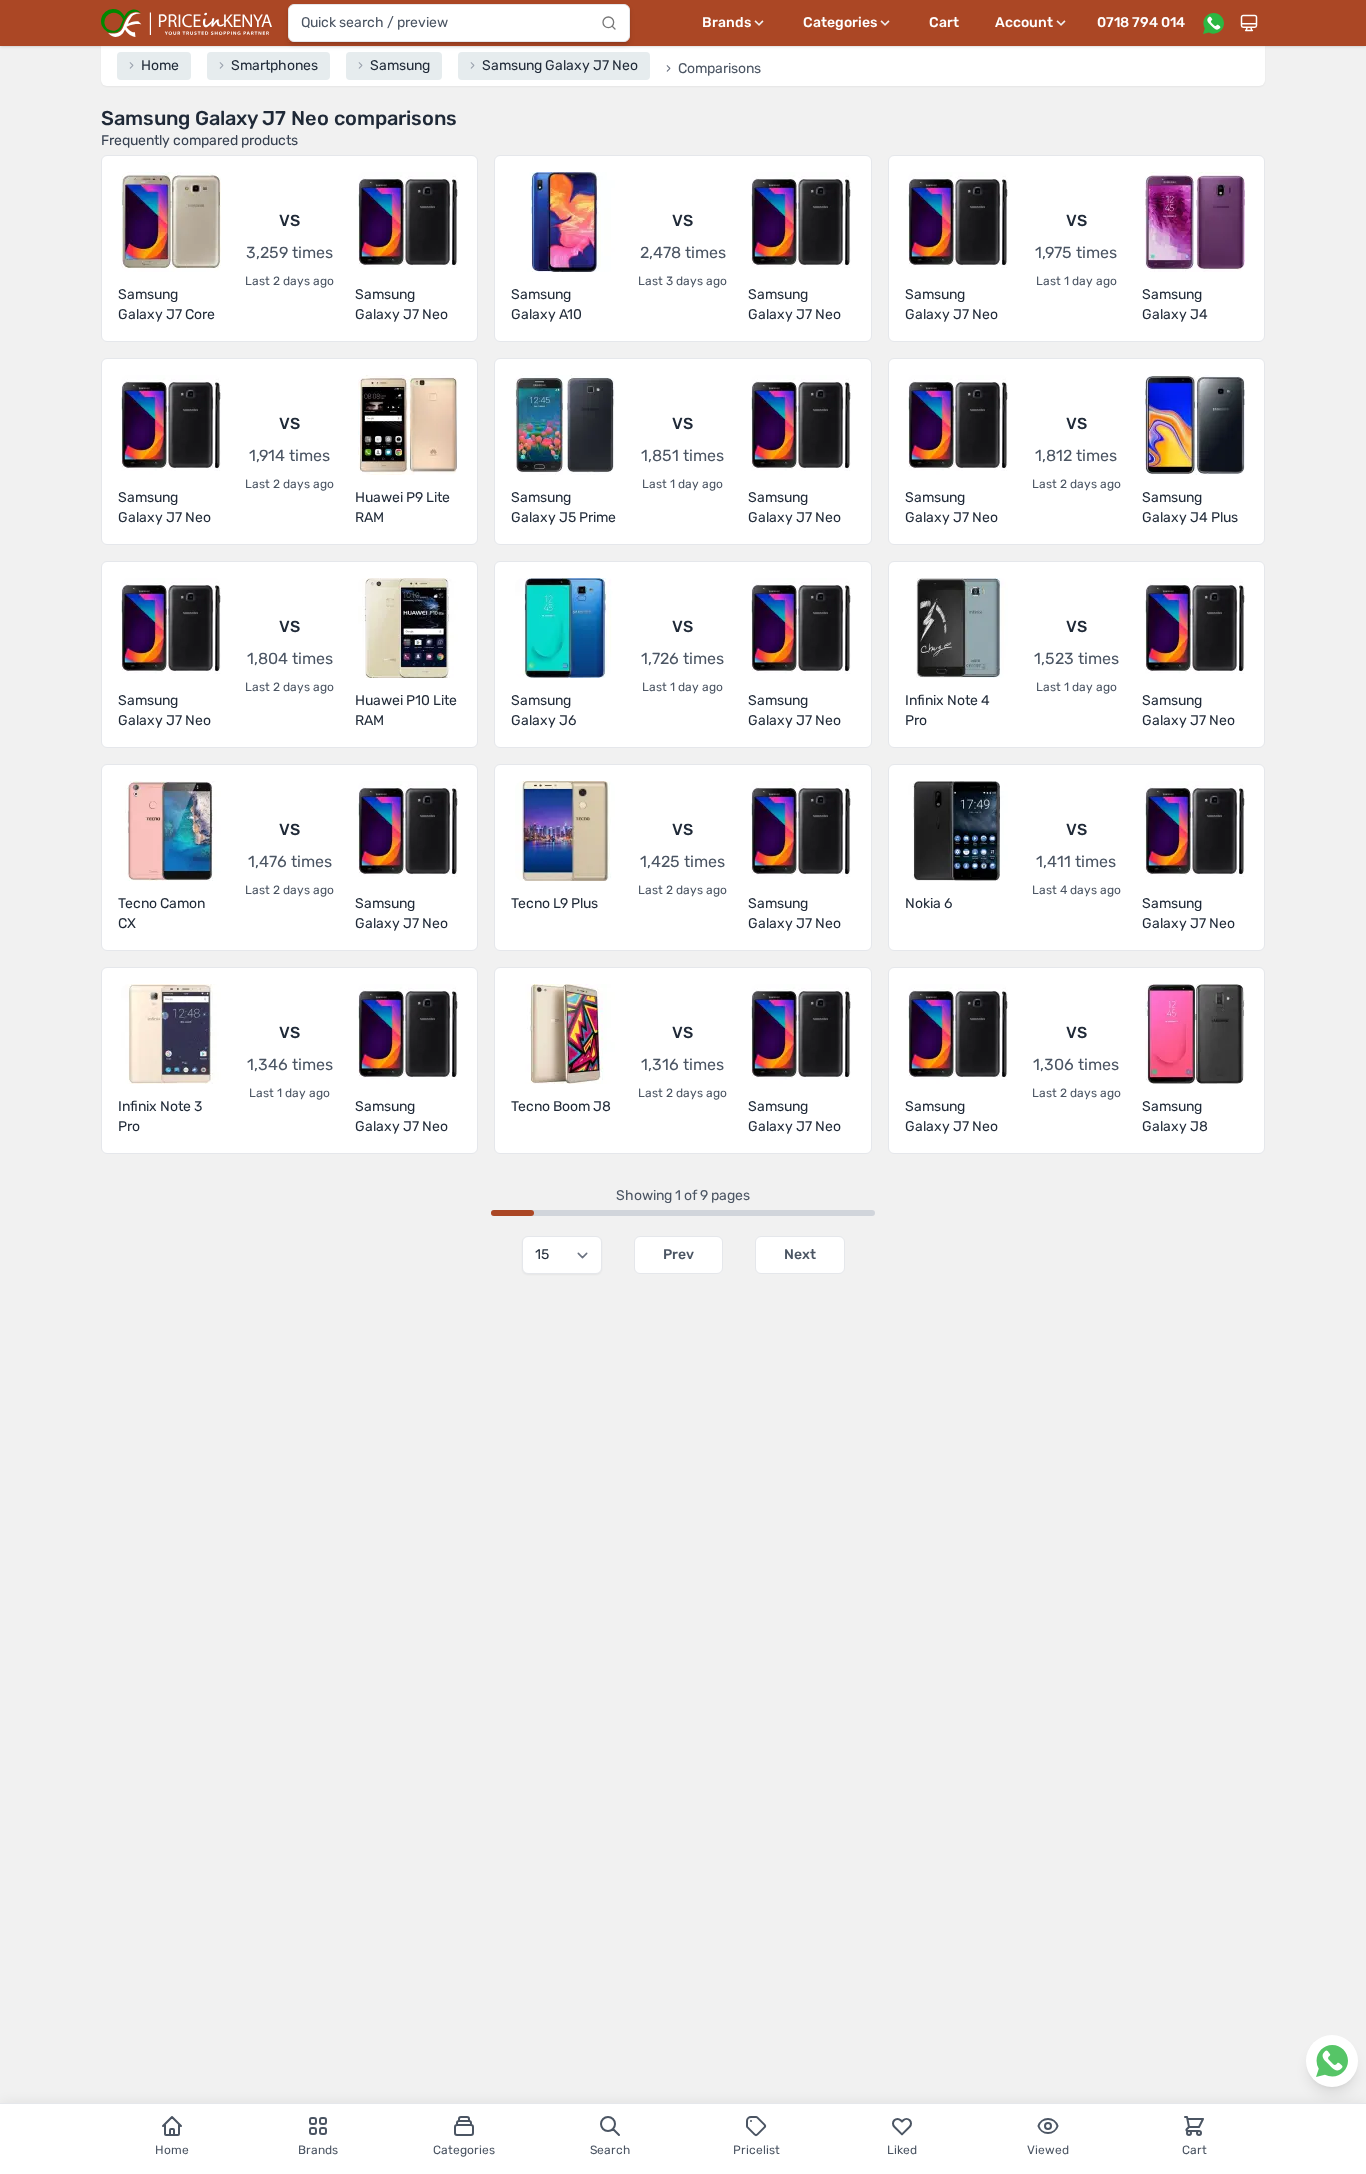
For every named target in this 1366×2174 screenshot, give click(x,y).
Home (172, 2150)
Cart (944, 22)
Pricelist (756, 2150)
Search (610, 2150)
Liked (902, 2150)
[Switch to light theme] (1249, 23)
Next (800, 1254)
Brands (318, 2150)
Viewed (1048, 2150)
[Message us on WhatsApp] (1213, 23)
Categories (464, 2150)
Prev (678, 1254)
